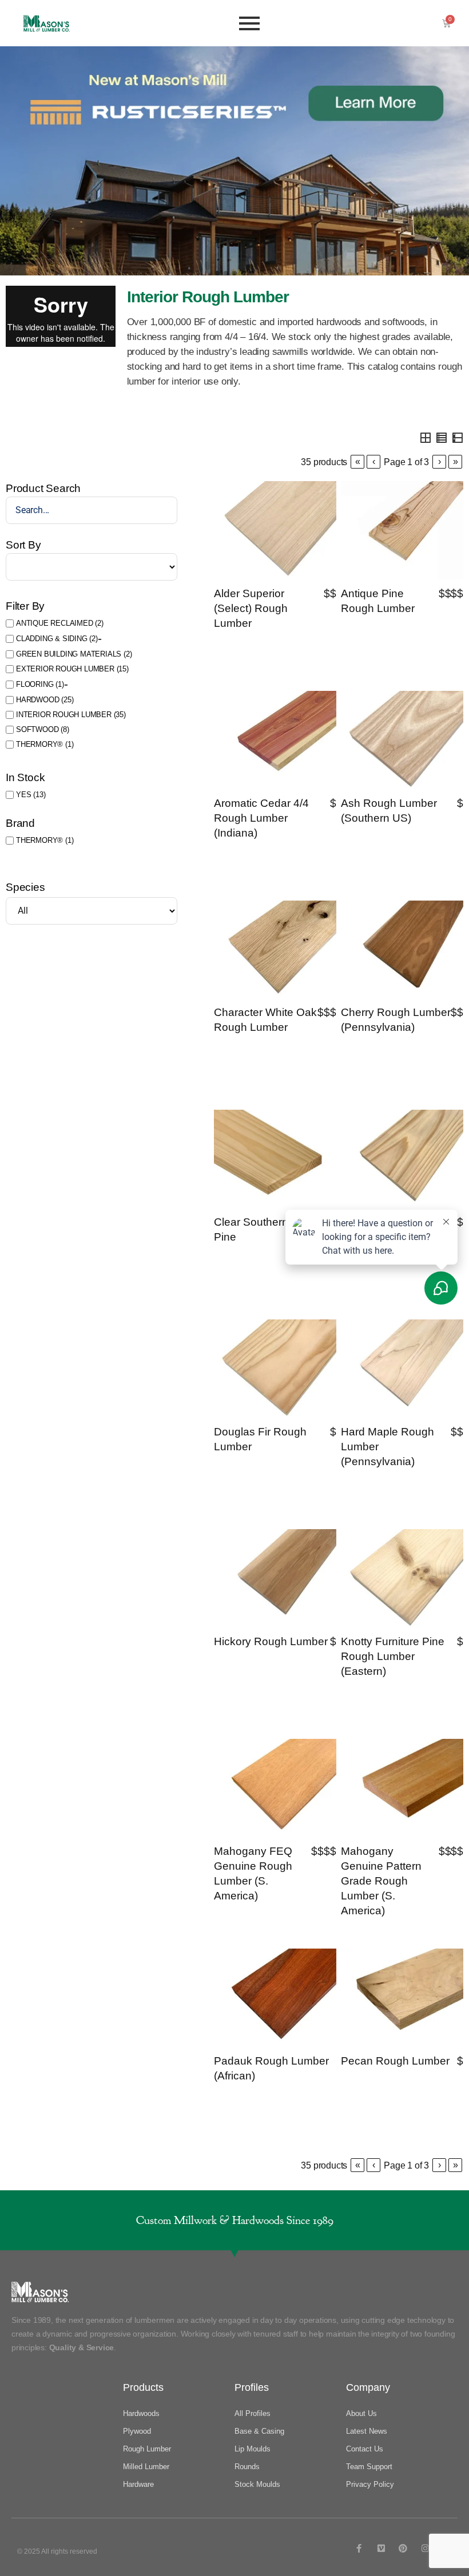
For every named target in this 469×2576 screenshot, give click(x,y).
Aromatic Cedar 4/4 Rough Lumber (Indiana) (261, 818)
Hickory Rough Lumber (271, 1641)
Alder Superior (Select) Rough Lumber (251, 608)
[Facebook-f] (359, 2548)
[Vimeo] (381, 2548)
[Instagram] (425, 2548)
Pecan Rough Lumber (395, 2061)
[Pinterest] (403, 2548)
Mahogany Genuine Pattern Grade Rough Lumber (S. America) (381, 1881)
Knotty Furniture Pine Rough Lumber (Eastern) (393, 1656)
